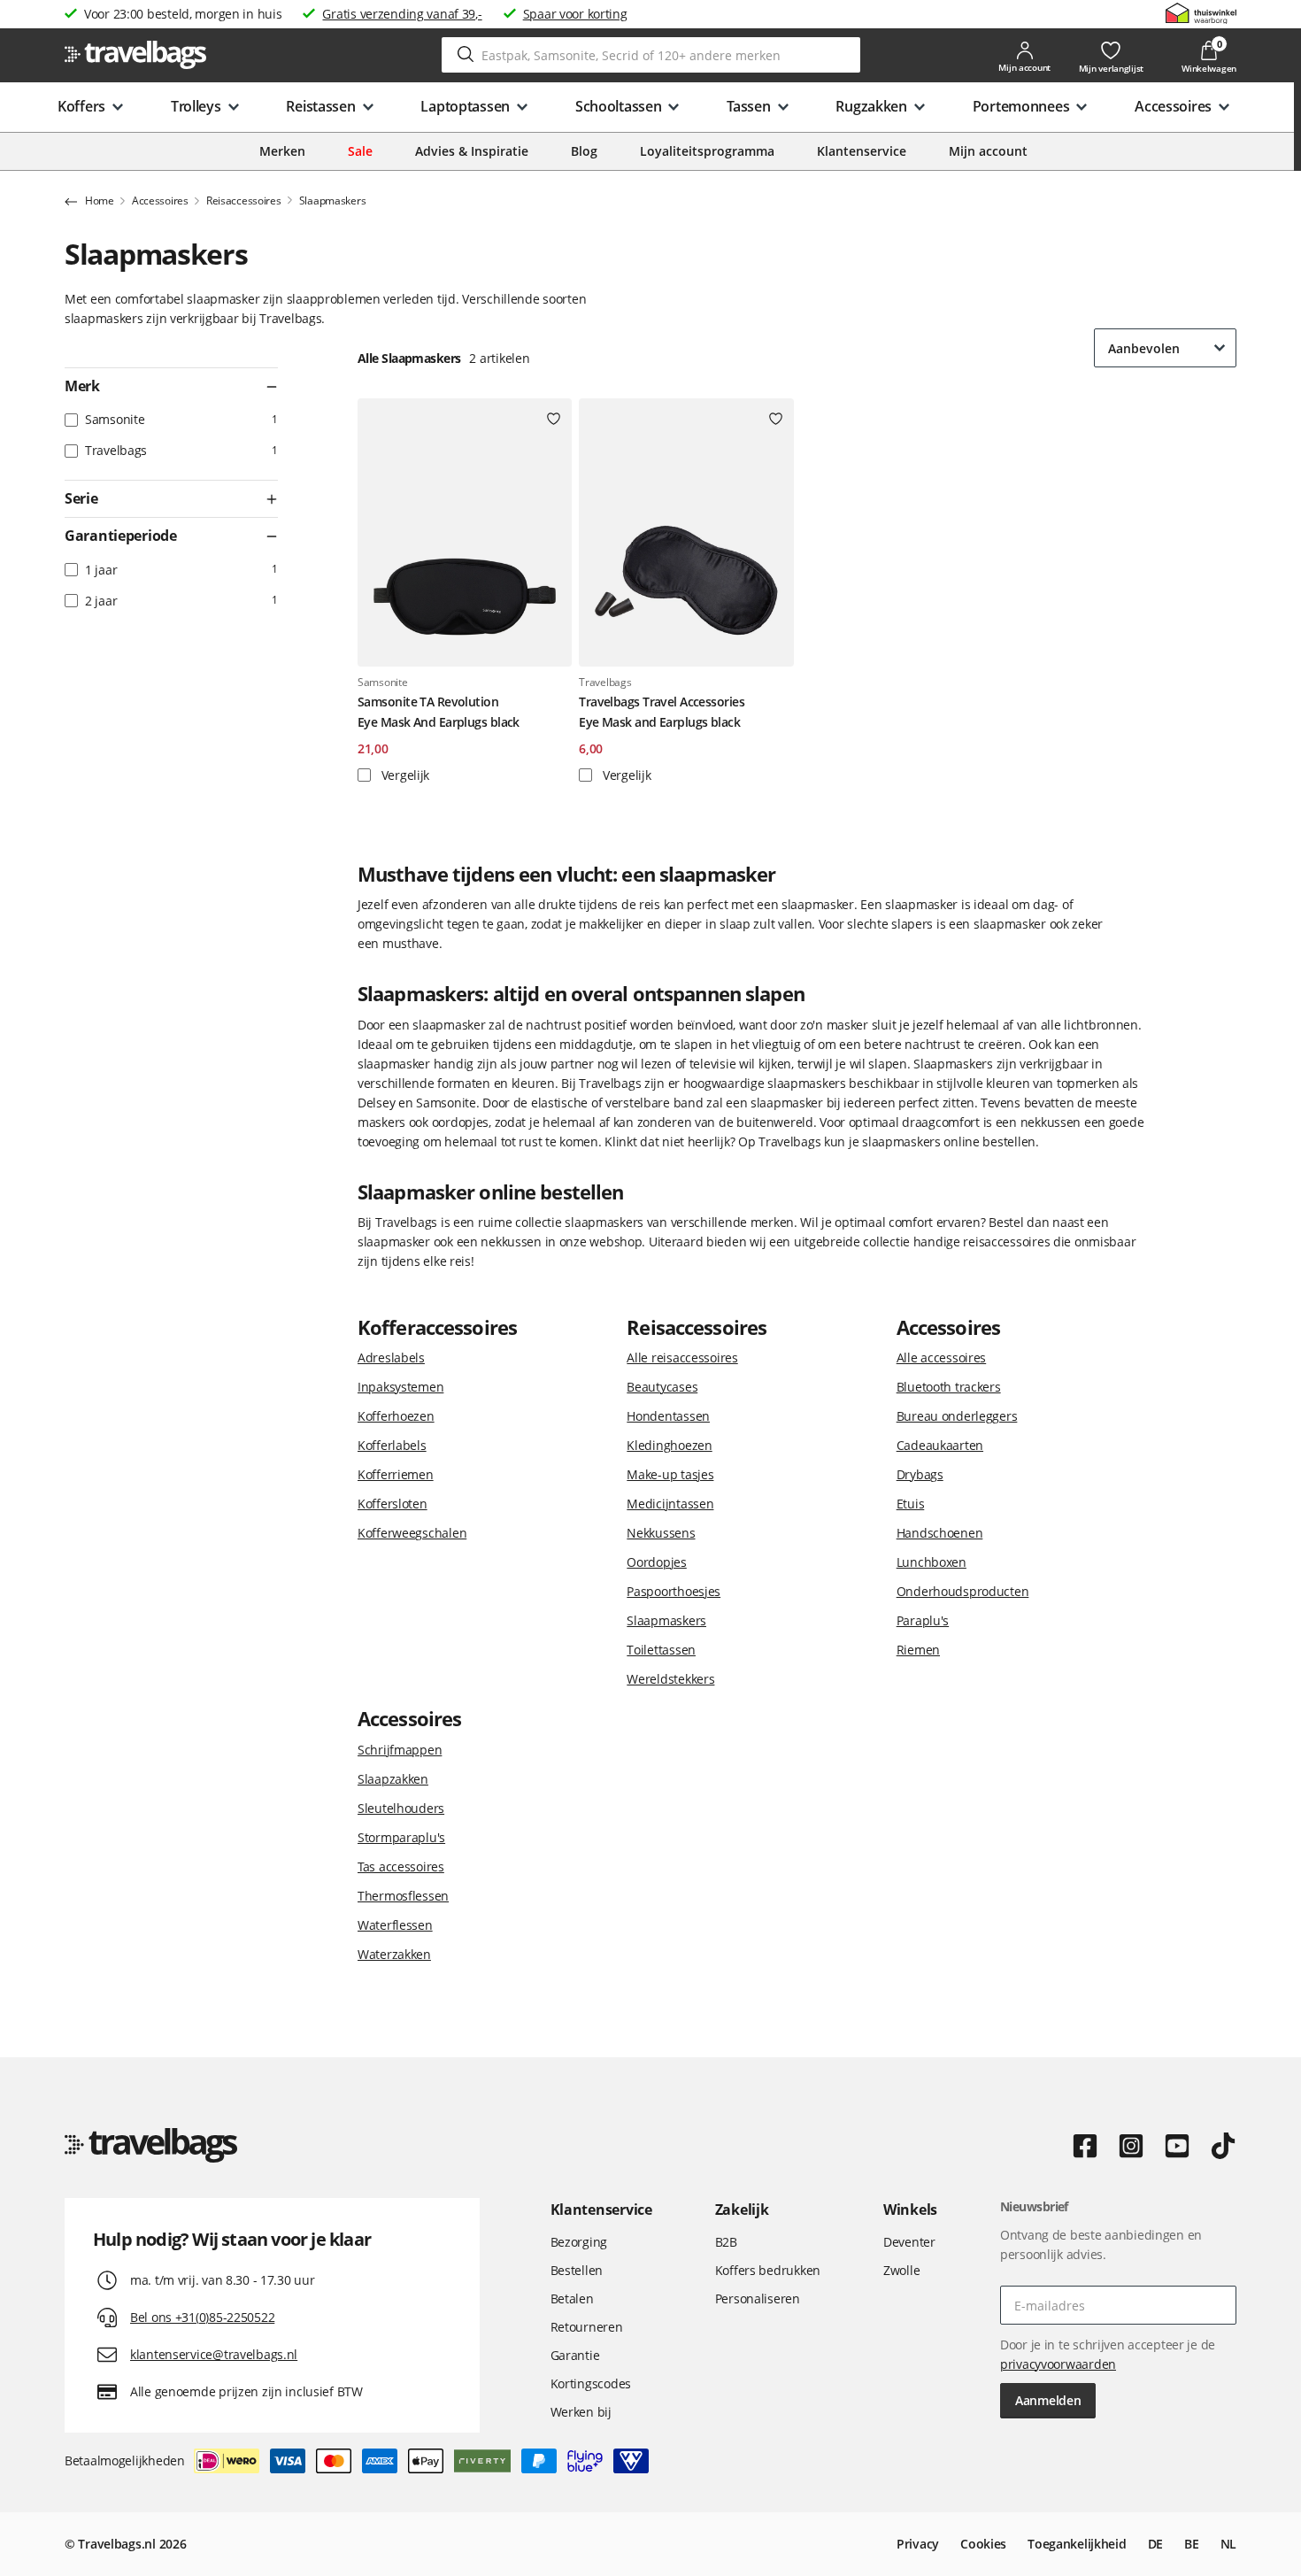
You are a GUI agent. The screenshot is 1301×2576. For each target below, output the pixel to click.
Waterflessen (395, 1925)
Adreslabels (391, 1357)
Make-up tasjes (670, 1474)
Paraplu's (923, 1620)
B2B (726, 2242)
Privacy (918, 2544)
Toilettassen (661, 1650)
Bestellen (577, 2270)
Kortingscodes (591, 2383)
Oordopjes (656, 1562)
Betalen (572, 2298)
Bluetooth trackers (949, 1387)
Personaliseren (758, 2298)
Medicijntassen (670, 1504)
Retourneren (587, 2327)
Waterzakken (394, 1954)
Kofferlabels (392, 1445)
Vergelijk (404, 775)
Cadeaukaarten (940, 1445)
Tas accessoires (401, 1866)
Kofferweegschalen (412, 1533)
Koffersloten (393, 1504)
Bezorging (579, 2242)
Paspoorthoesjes (674, 1591)
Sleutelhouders (401, 1808)
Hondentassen (668, 1416)
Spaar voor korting (575, 14)
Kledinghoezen (669, 1445)
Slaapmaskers (666, 1620)
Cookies (983, 2544)
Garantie (575, 2355)
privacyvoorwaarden (1058, 2364)
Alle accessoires (942, 1357)
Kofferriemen (396, 1474)
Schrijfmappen (400, 1750)
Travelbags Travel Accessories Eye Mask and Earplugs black (662, 711)
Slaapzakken (393, 1779)
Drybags (920, 1474)
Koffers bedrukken (768, 2270)
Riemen (918, 1650)
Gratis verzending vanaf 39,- (402, 14)
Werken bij (581, 2412)
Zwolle (901, 2270)
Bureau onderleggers (957, 1416)
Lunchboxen (931, 1562)
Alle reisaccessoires (682, 1357)
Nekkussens (661, 1533)
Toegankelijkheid (1077, 2544)
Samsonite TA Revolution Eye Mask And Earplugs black (439, 711)
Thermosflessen (403, 1896)
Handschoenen (940, 1533)
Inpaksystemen (400, 1387)
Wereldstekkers (670, 1679)
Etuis (911, 1504)
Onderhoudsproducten (963, 1591)
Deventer (909, 2242)
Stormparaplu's (401, 1837)
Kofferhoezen (396, 1416)
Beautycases (662, 1387)
